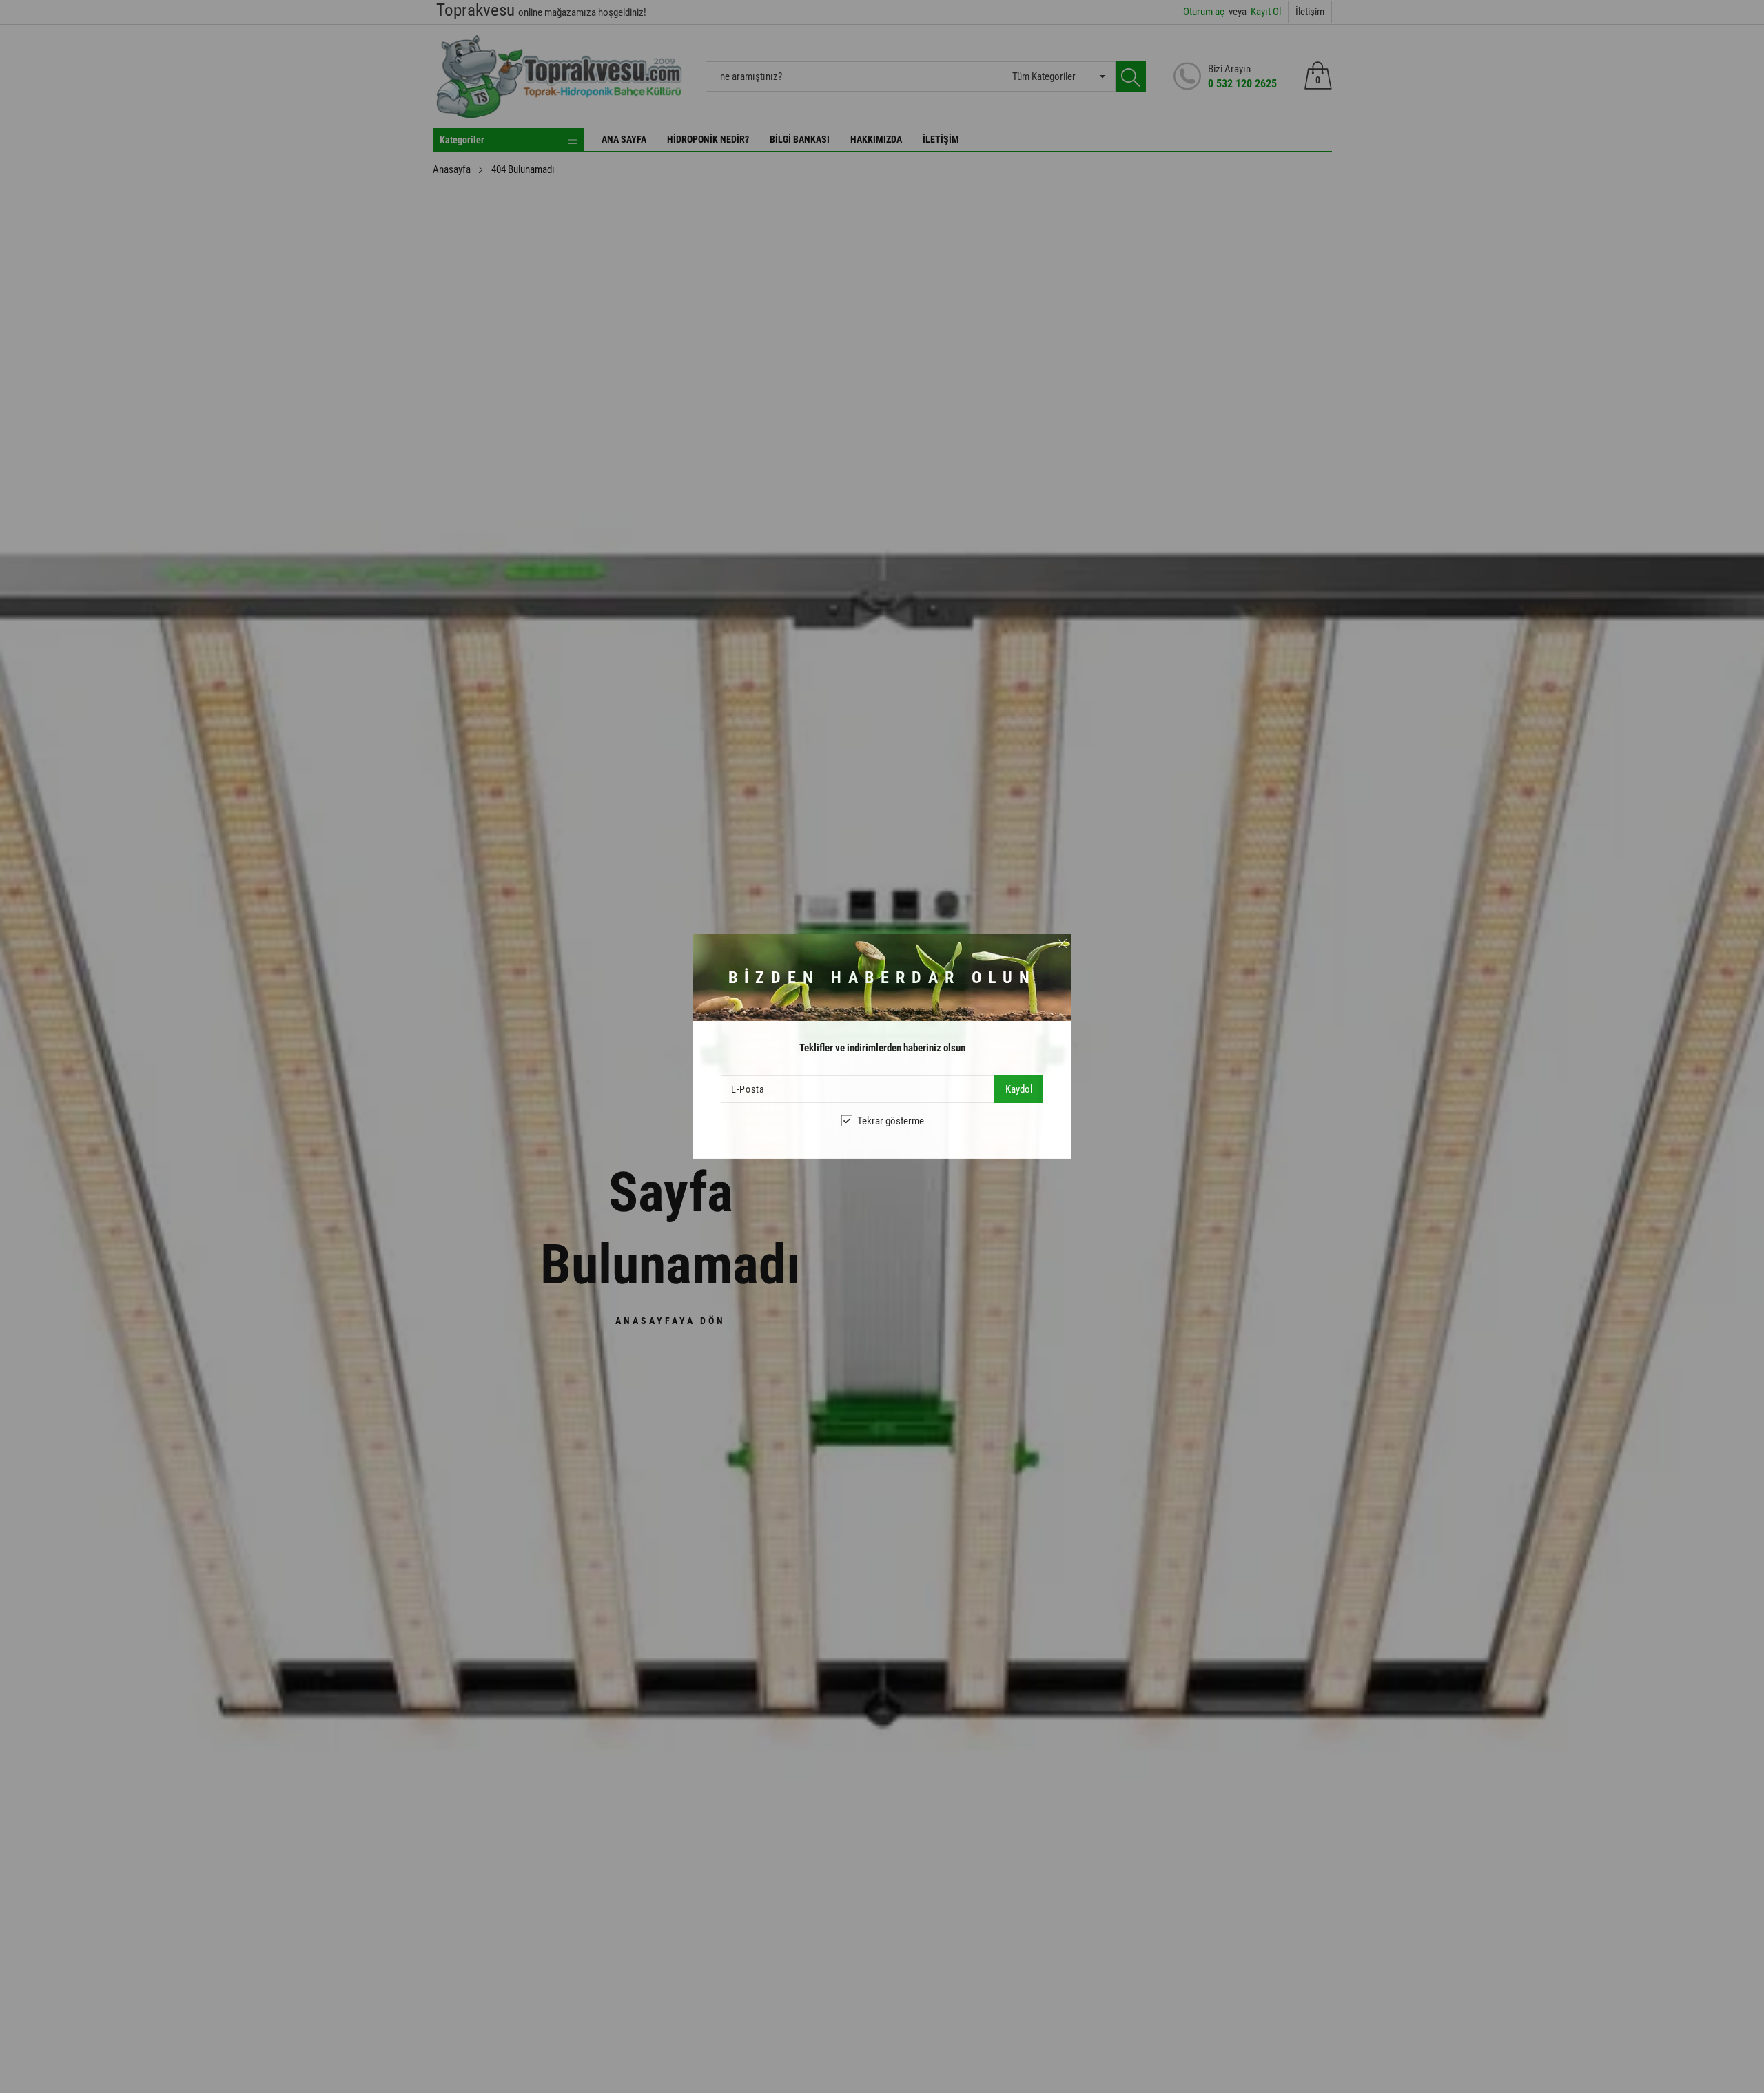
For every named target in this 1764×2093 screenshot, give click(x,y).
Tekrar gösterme (891, 1121)
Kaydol (1019, 1089)
